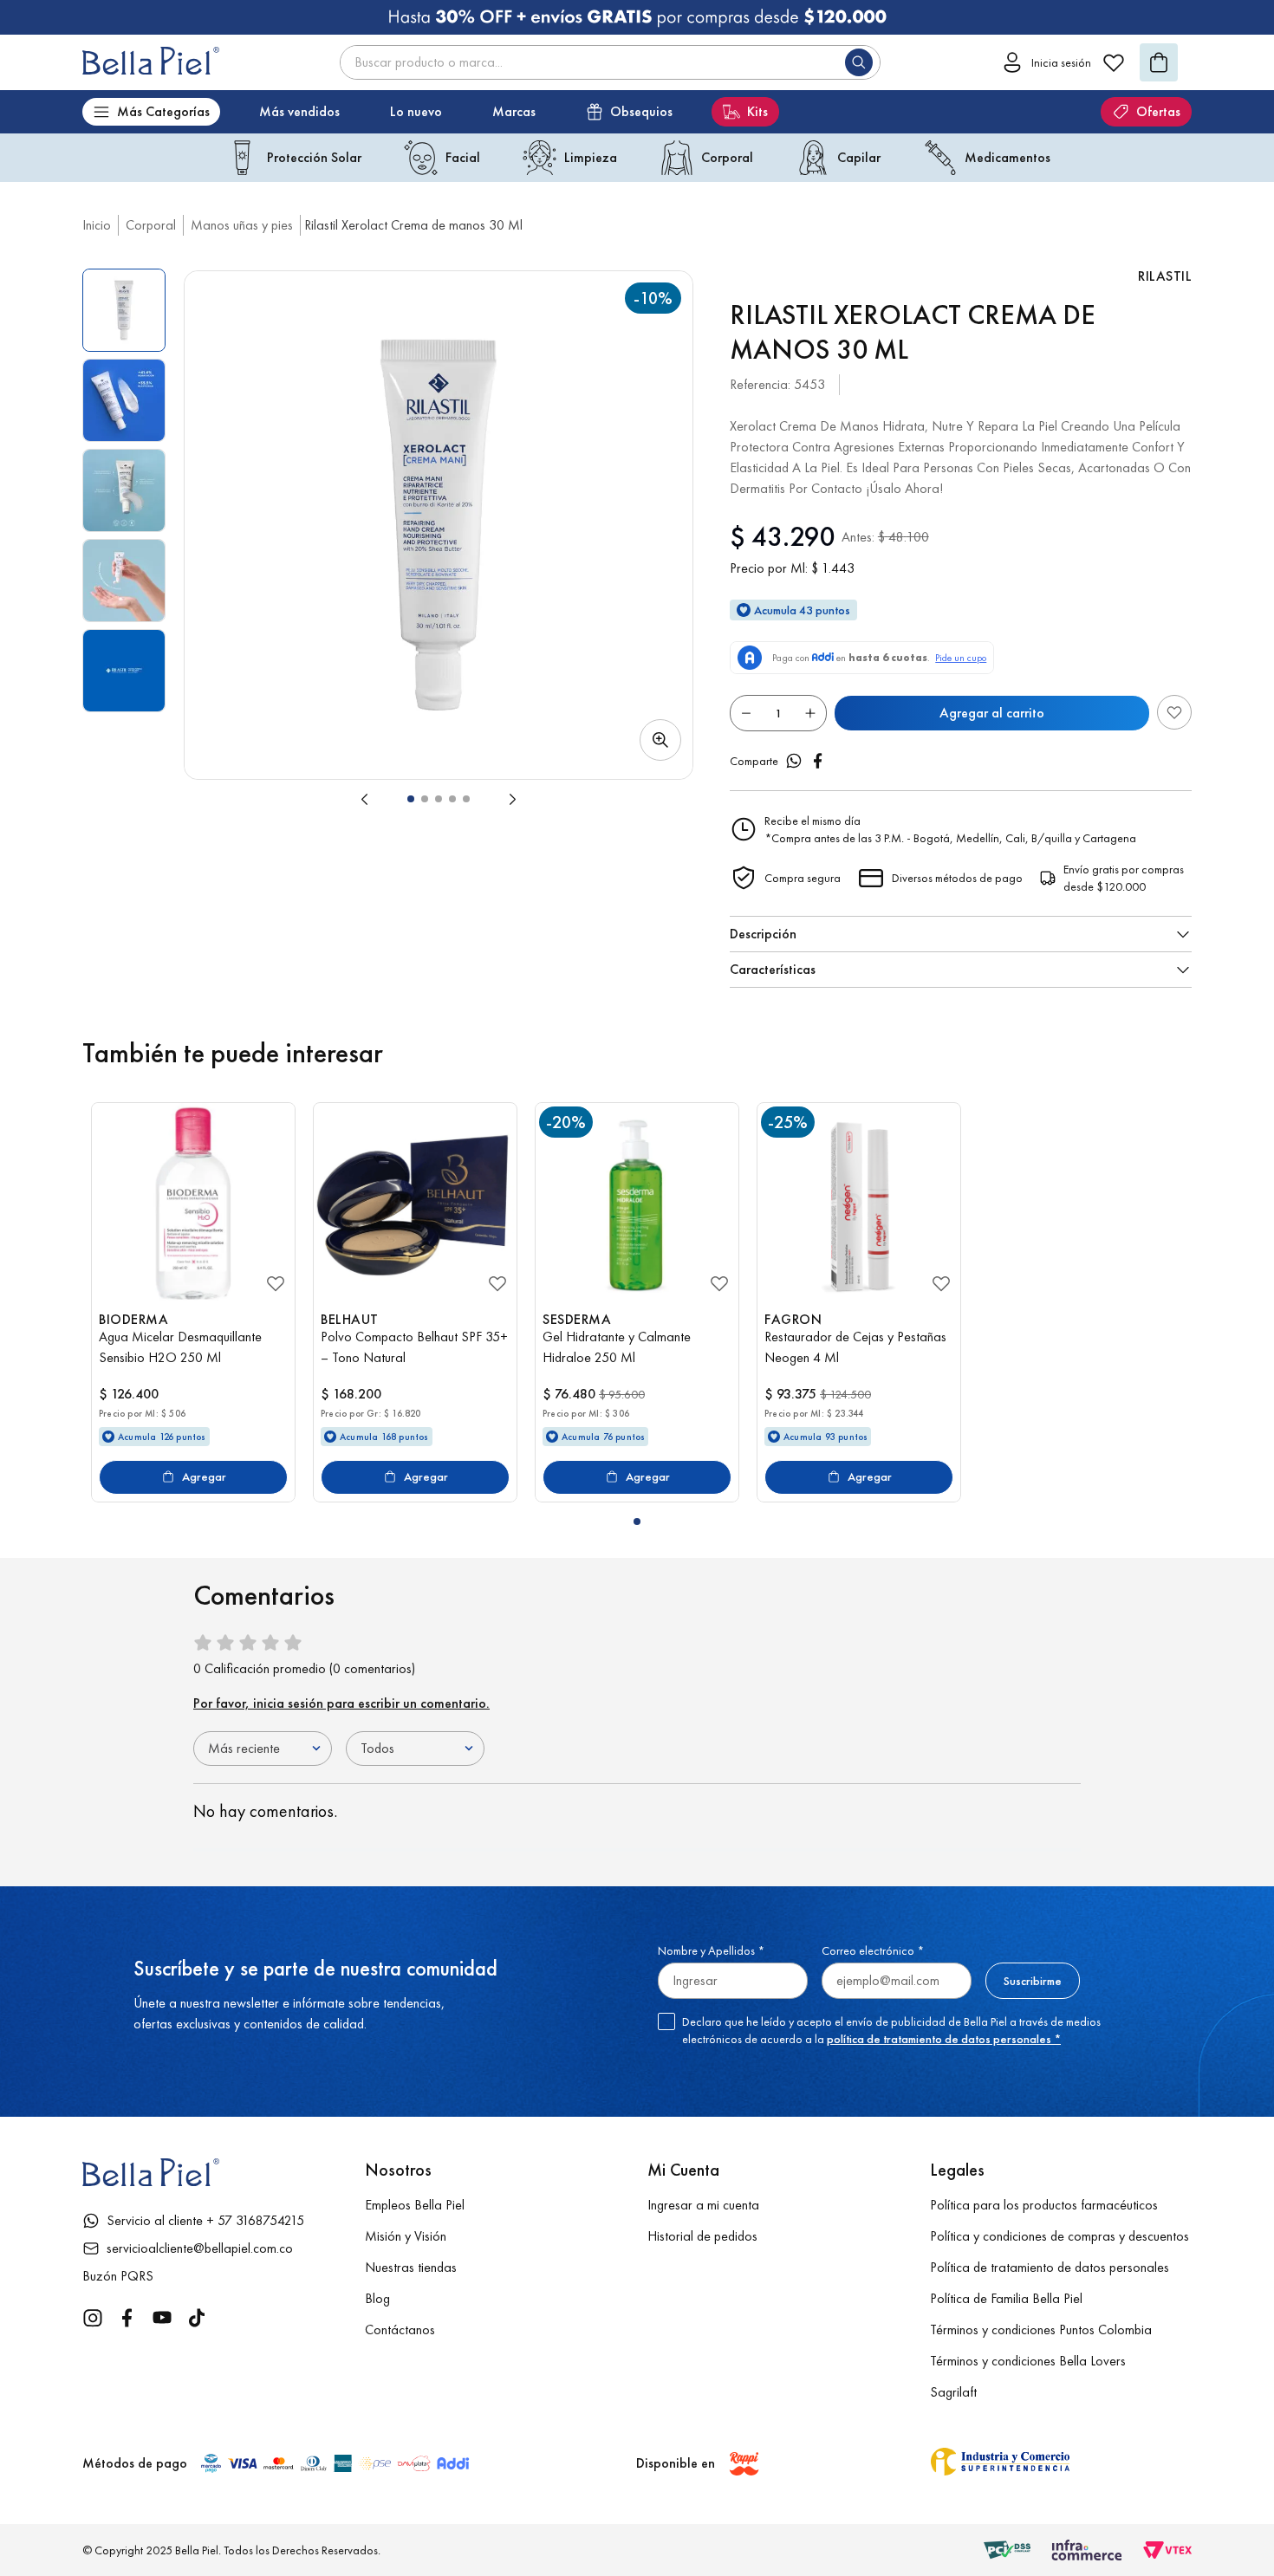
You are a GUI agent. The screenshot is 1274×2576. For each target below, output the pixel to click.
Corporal (151, 225)
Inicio (97, 225)
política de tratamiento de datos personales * (944, 2039)
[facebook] (818, 761)
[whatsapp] (794, 761)
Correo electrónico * (873, 1950)
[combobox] (610, 62)
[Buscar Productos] (862, 62)
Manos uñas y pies (242, 225)
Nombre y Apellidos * (711, 1950)
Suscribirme (1033, 1981)
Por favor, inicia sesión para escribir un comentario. (341, 1703)
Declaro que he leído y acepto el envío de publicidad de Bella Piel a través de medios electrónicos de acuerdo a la (891, 2030)
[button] (439, 525)
